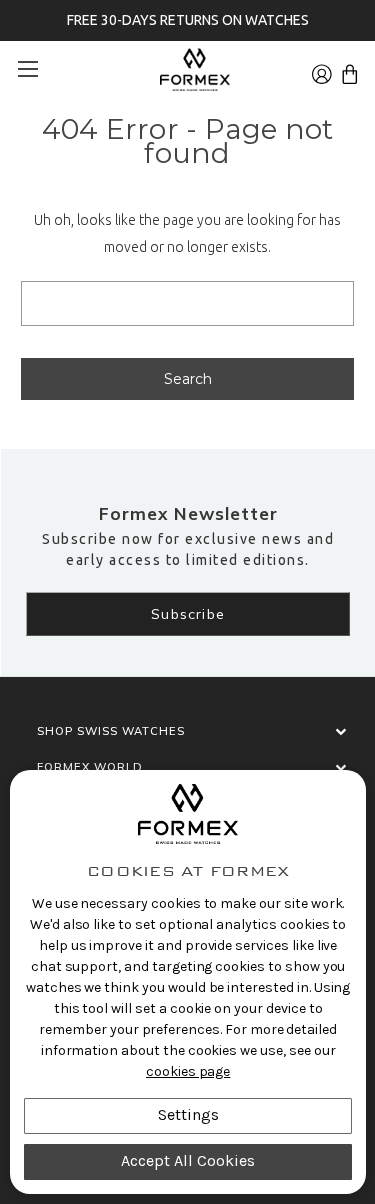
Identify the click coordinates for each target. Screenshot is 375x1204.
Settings (188, 1114)
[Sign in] (322, 68)
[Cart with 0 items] (350, 68)
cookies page (188, 1071)
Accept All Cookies (188, 1160)
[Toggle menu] (35, 68)
